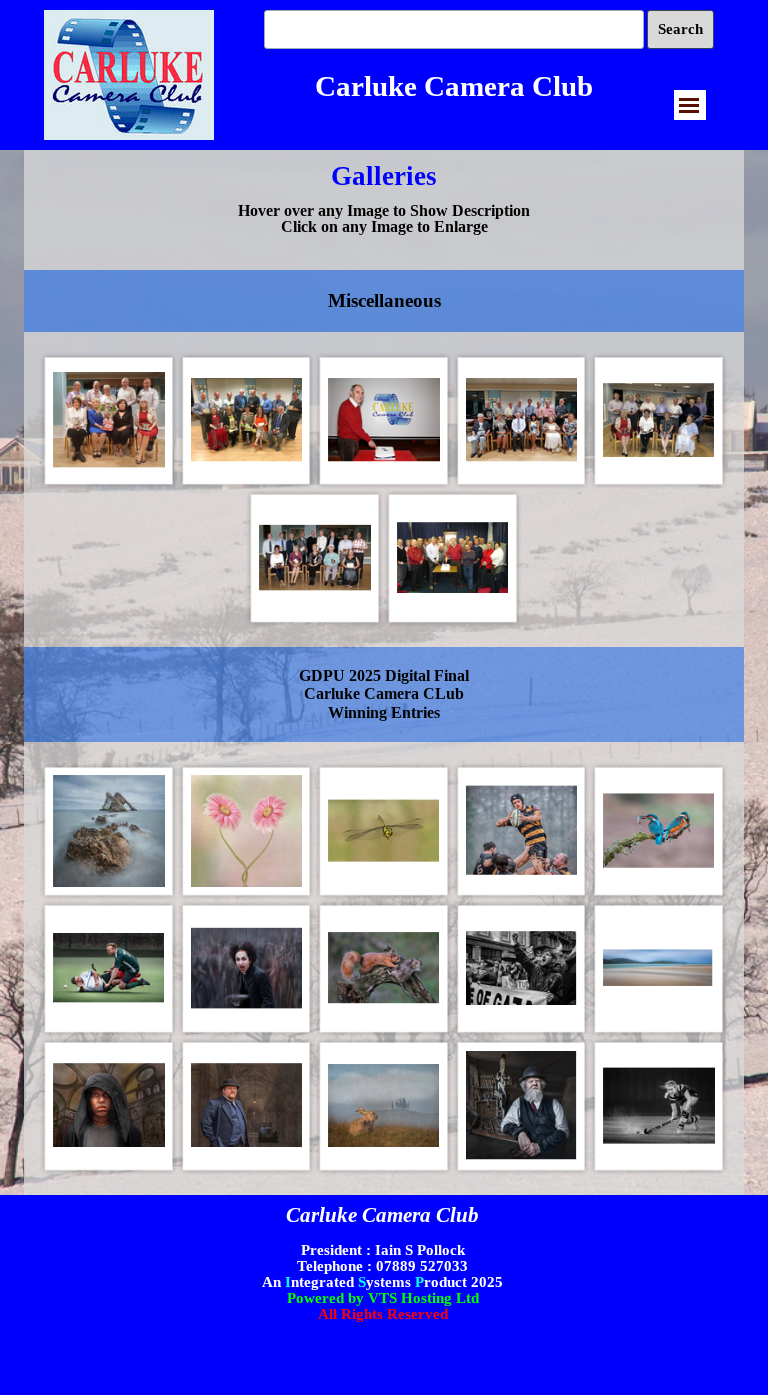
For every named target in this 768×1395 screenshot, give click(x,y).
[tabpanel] (384, 192)
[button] (109, 421)
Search (680, 29)
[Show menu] (689, 105)
